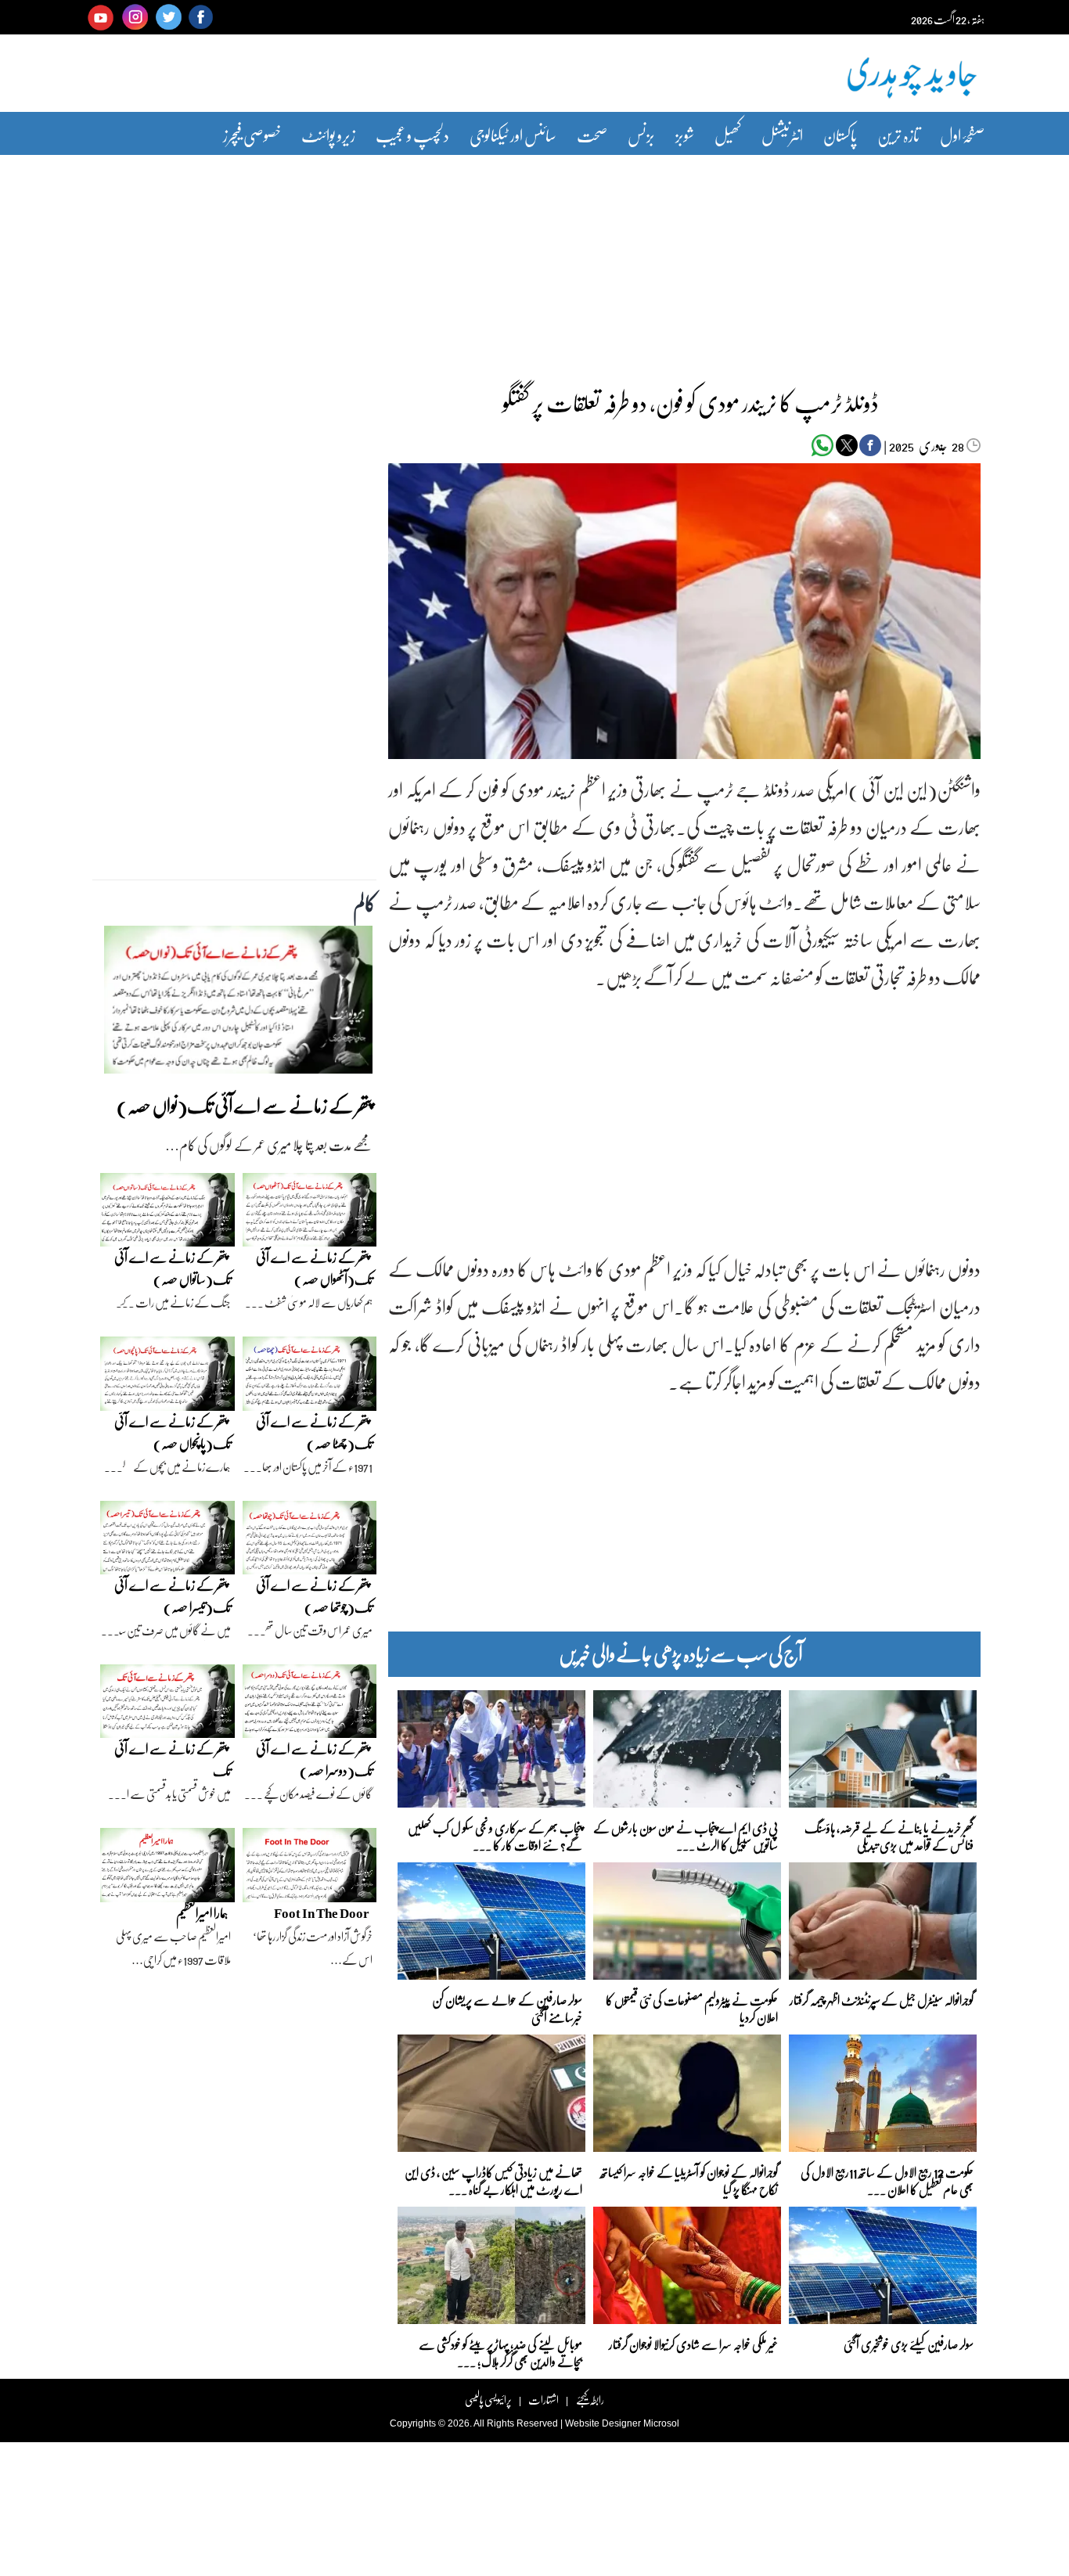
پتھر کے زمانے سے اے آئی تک (173, 1759)
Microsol (661, 2423)
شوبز (685, 135)
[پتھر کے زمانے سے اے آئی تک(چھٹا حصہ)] (310, 1377)
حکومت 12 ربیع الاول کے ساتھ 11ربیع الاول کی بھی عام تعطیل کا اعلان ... (887, 2180)
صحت (592, 135)
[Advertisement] (534, 261)
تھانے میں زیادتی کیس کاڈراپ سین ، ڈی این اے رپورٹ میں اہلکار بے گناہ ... (493, 2180)
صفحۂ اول (962, 135)
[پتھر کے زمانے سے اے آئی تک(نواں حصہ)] (238, 1004)
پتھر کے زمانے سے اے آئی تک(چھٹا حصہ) (314, 1432)
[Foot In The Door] (310, 1869)
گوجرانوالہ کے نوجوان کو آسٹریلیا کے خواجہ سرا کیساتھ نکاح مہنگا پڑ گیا (689, 2180)
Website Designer (603, 2423)
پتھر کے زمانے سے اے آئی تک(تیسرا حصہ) (173, 1596)
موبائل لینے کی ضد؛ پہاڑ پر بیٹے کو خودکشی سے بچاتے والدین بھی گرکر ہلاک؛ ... (500, 2352)
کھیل (728, 135)
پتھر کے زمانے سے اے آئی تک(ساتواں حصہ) (173, 1268)
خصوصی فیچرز (252, 135)
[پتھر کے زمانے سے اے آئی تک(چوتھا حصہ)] (310, 1542)
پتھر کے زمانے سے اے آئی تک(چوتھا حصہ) (314, 1596)
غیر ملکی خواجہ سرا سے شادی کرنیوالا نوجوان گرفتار (693, 2344)
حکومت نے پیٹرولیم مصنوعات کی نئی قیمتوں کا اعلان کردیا (692, 2008)
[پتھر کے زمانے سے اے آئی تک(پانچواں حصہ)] (167, 1377)
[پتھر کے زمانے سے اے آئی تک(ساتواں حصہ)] (167, 1214)
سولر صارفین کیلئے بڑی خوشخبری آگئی (909, 2344)
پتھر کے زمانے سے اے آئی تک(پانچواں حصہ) (173, 1432)
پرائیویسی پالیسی (488, 2400)
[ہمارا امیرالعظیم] (167, 1869)
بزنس (641, 135)
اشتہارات (543, 2400)
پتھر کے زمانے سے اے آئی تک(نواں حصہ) (245, 1105)
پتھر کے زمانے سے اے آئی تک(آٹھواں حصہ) (314, 1268)
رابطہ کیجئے (590, 2400)
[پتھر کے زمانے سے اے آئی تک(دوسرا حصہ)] (310, 1705)
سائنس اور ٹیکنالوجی (513, 135)
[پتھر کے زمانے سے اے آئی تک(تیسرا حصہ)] (167, 1542)
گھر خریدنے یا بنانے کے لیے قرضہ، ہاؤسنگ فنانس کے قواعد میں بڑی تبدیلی (889, 1835)
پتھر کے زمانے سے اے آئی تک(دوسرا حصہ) (314, 1759)
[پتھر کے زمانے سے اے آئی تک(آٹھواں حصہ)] (310, 1214)
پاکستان (840, 135)
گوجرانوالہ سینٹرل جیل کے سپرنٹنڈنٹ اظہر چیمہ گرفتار (882, 2000)
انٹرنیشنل (782, 135)
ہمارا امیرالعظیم (202, 1913)
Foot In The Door (322, 1913)
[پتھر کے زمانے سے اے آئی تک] (167, 1705)
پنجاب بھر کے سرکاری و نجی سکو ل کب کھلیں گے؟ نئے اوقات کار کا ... (495, 1835)
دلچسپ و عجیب (412, 135)
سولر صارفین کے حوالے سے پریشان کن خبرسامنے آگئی (507, 2008)
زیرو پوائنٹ (328, 135)
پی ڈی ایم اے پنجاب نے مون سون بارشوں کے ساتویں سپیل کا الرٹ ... (686, 1835)
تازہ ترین (898, 135)
